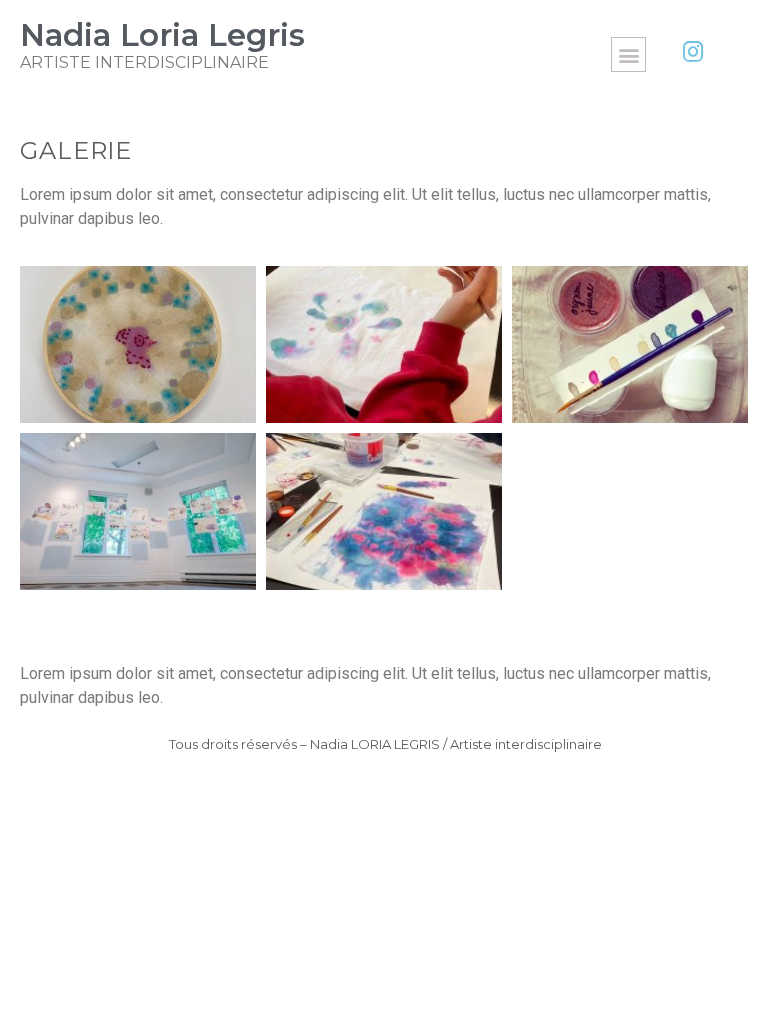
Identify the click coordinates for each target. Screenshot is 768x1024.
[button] (628, 54)
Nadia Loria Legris (162, 35)
